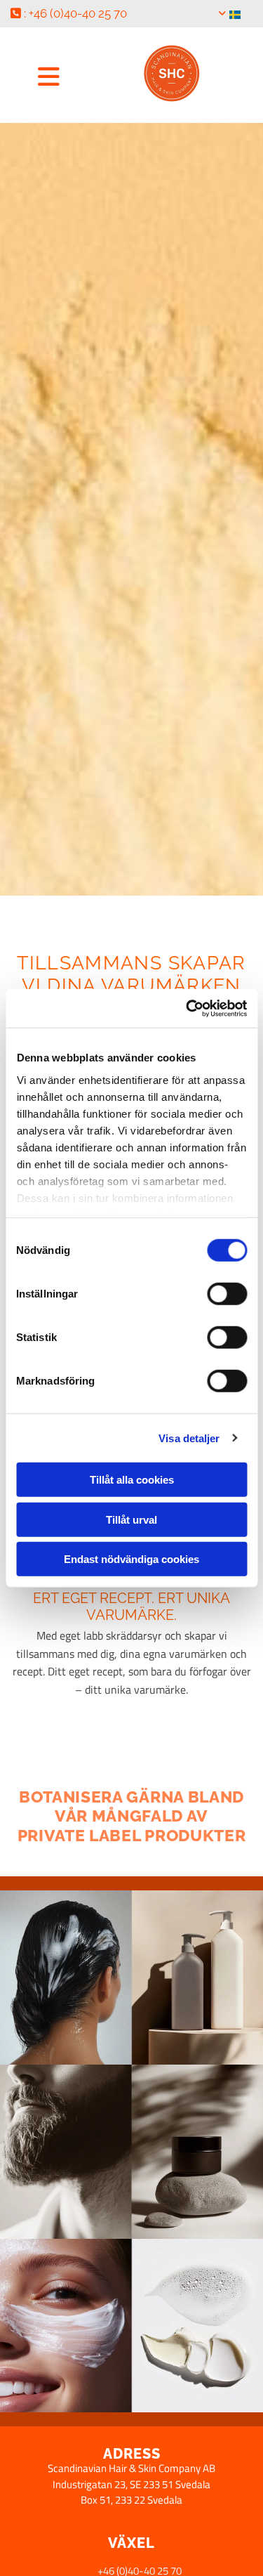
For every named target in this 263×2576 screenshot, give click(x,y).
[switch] (227, 1294)
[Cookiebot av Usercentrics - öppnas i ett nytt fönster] (187, 1008)
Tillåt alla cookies (132, 1480)
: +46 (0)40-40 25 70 (69, 13)
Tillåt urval (131, 1519)
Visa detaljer (189, 1438)
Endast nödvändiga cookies (131, 1559)
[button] (49, 76)
